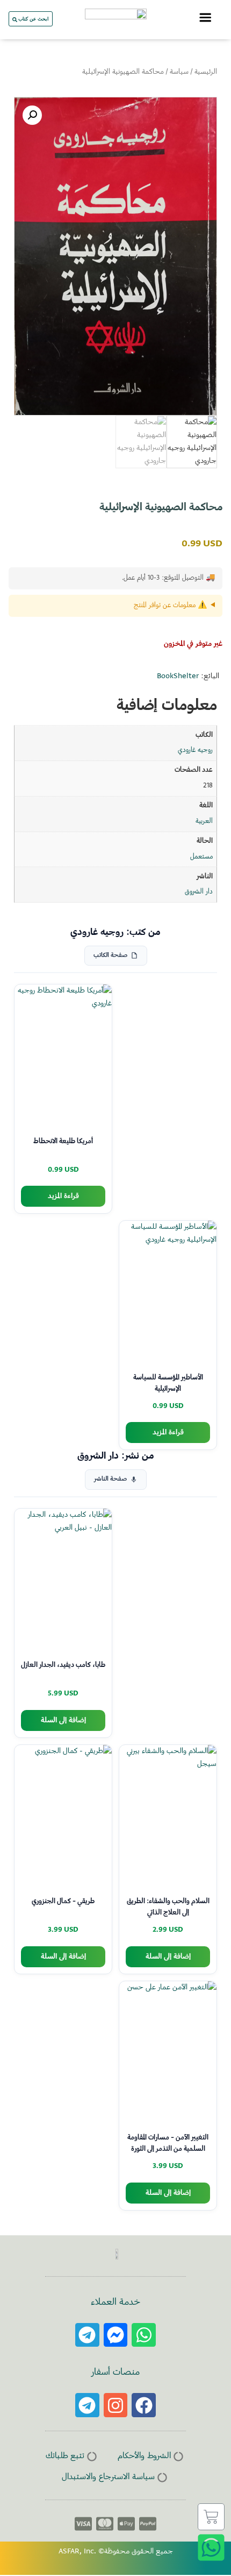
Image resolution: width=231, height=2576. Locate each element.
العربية (204, 821)
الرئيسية (206, 72)
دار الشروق (199, 892)
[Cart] (211, 2517)
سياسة (179, 72)
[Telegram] (87, 2335)
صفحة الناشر (110, 1479)
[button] (32, 115)
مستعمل (201, 857)
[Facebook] (144, 2405)
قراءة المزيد (63, 1196)
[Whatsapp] (144, 2335)
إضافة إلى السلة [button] (63, 1720)
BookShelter (178, 677)
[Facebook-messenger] (116, 2335)
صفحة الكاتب (110, 956)
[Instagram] (116, 2405)
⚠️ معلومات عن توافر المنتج (170, 606)
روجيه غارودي (195, 750)
